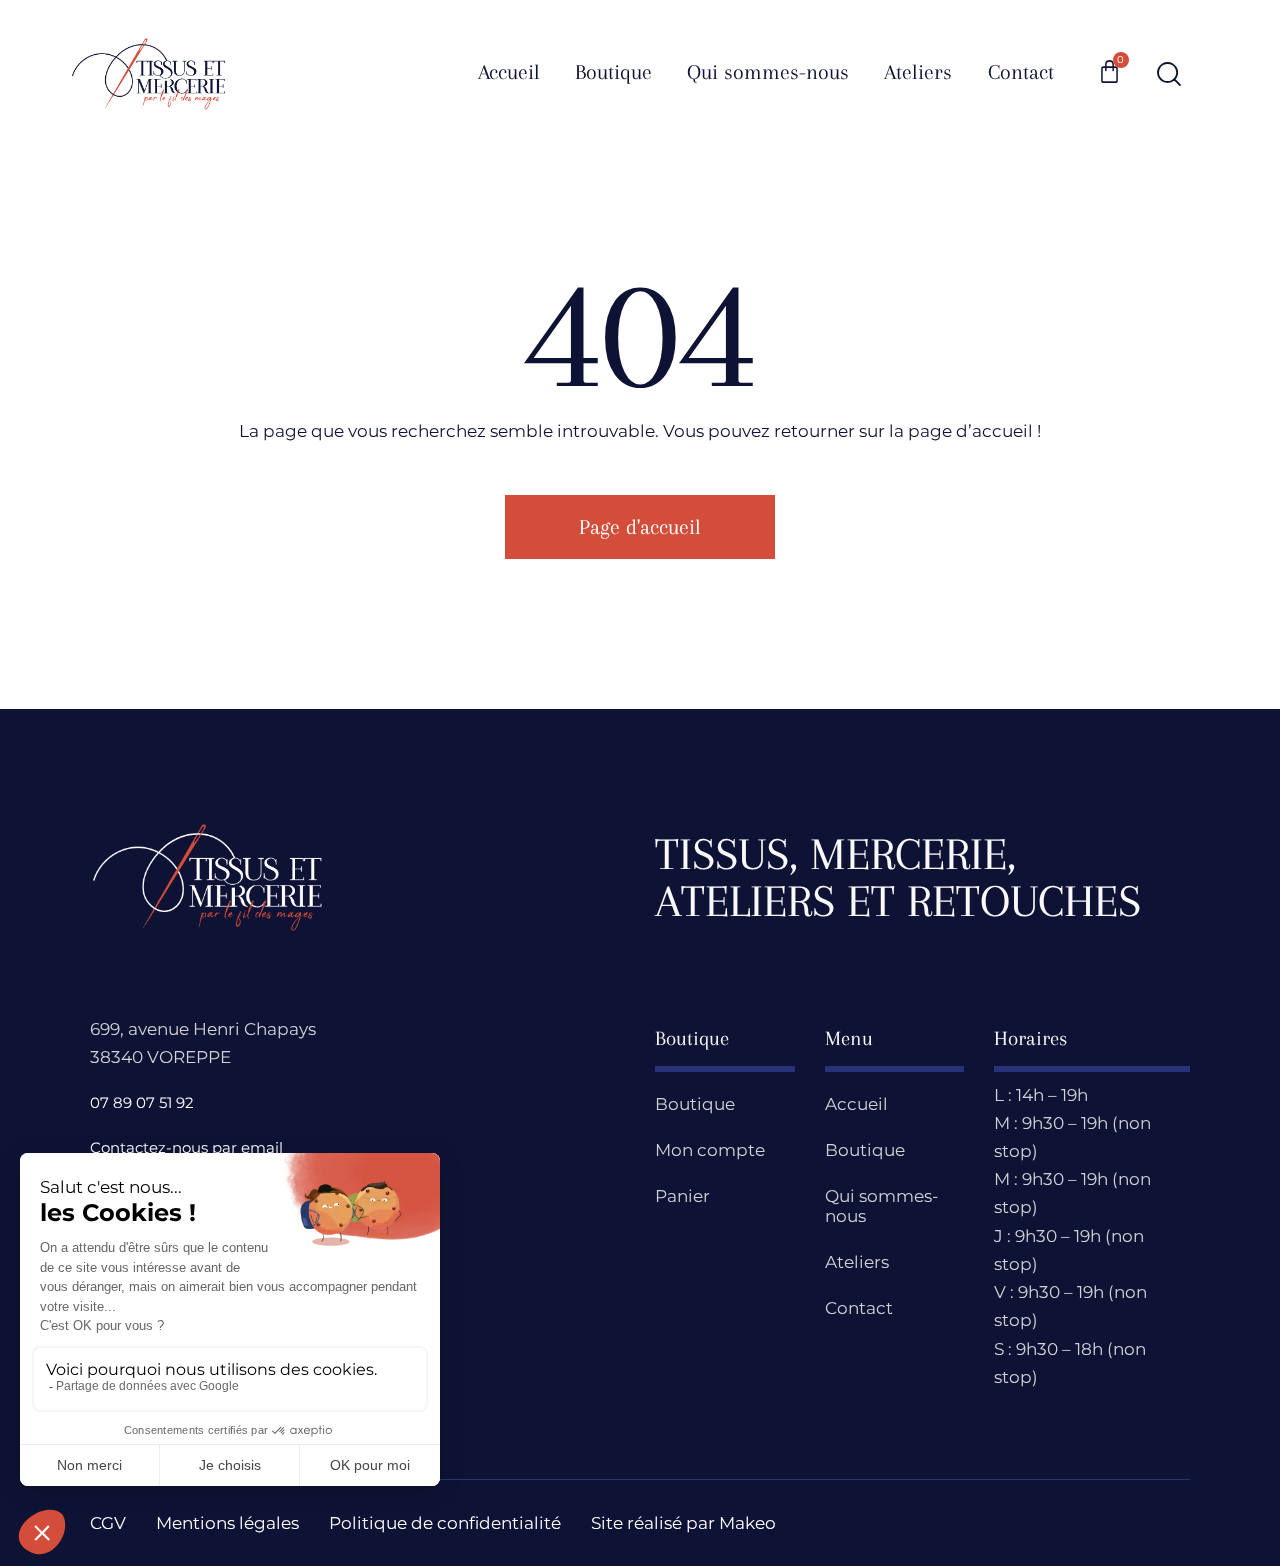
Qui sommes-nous (882, 1206)
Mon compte (710, 1150)
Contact (859, 1308)
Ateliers (857, 1262)
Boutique (695, 1104)
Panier (682, 1196)
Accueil (856, 1104)
